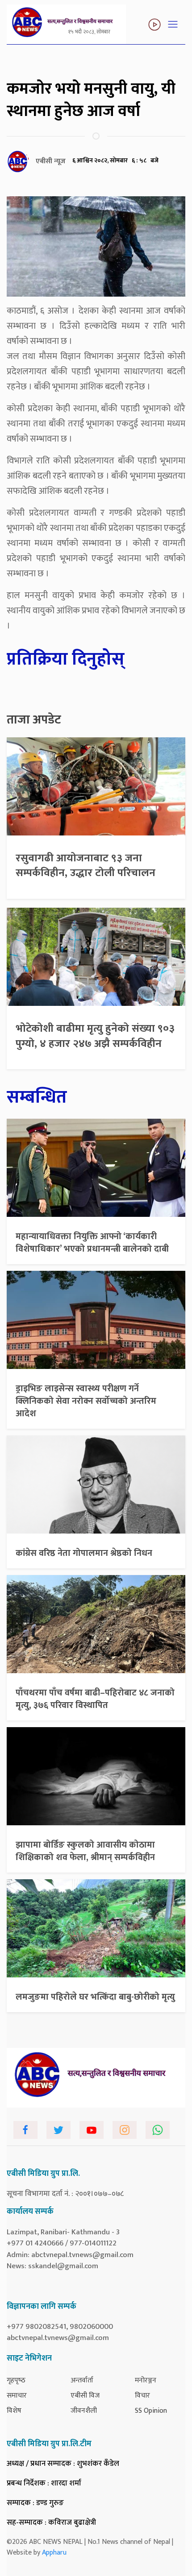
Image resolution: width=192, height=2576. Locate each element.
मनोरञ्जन (146, 2380)
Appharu (54, 2553)
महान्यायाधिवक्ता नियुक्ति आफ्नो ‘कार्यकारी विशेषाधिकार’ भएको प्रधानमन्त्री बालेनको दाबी (92, 1243)
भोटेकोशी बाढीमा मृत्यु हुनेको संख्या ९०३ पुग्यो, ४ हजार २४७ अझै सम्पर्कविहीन (95, 1036)
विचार (142, 2396)
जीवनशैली (84, 2411)
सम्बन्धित (37, 1097)
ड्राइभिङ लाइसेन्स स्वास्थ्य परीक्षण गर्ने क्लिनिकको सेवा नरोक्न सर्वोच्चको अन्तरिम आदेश (86, 1401)
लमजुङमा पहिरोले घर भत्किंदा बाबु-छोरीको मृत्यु (95, 1997)
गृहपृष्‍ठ (16, 2380)
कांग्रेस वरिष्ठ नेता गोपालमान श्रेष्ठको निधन (84, 1553)
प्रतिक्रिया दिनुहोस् (66, 659)
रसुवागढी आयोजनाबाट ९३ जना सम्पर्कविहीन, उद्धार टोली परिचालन (86, 866)
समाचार (17, 2396)
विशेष (14, 2411)
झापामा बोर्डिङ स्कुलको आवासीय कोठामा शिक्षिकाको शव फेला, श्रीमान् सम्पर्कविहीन (85, 1851)
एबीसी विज (85, 2396)
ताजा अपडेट (34, 720)
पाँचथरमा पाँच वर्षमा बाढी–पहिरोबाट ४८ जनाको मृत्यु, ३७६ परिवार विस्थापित (95, 1699)
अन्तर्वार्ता (82, 2380)
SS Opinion (151, 2411)
